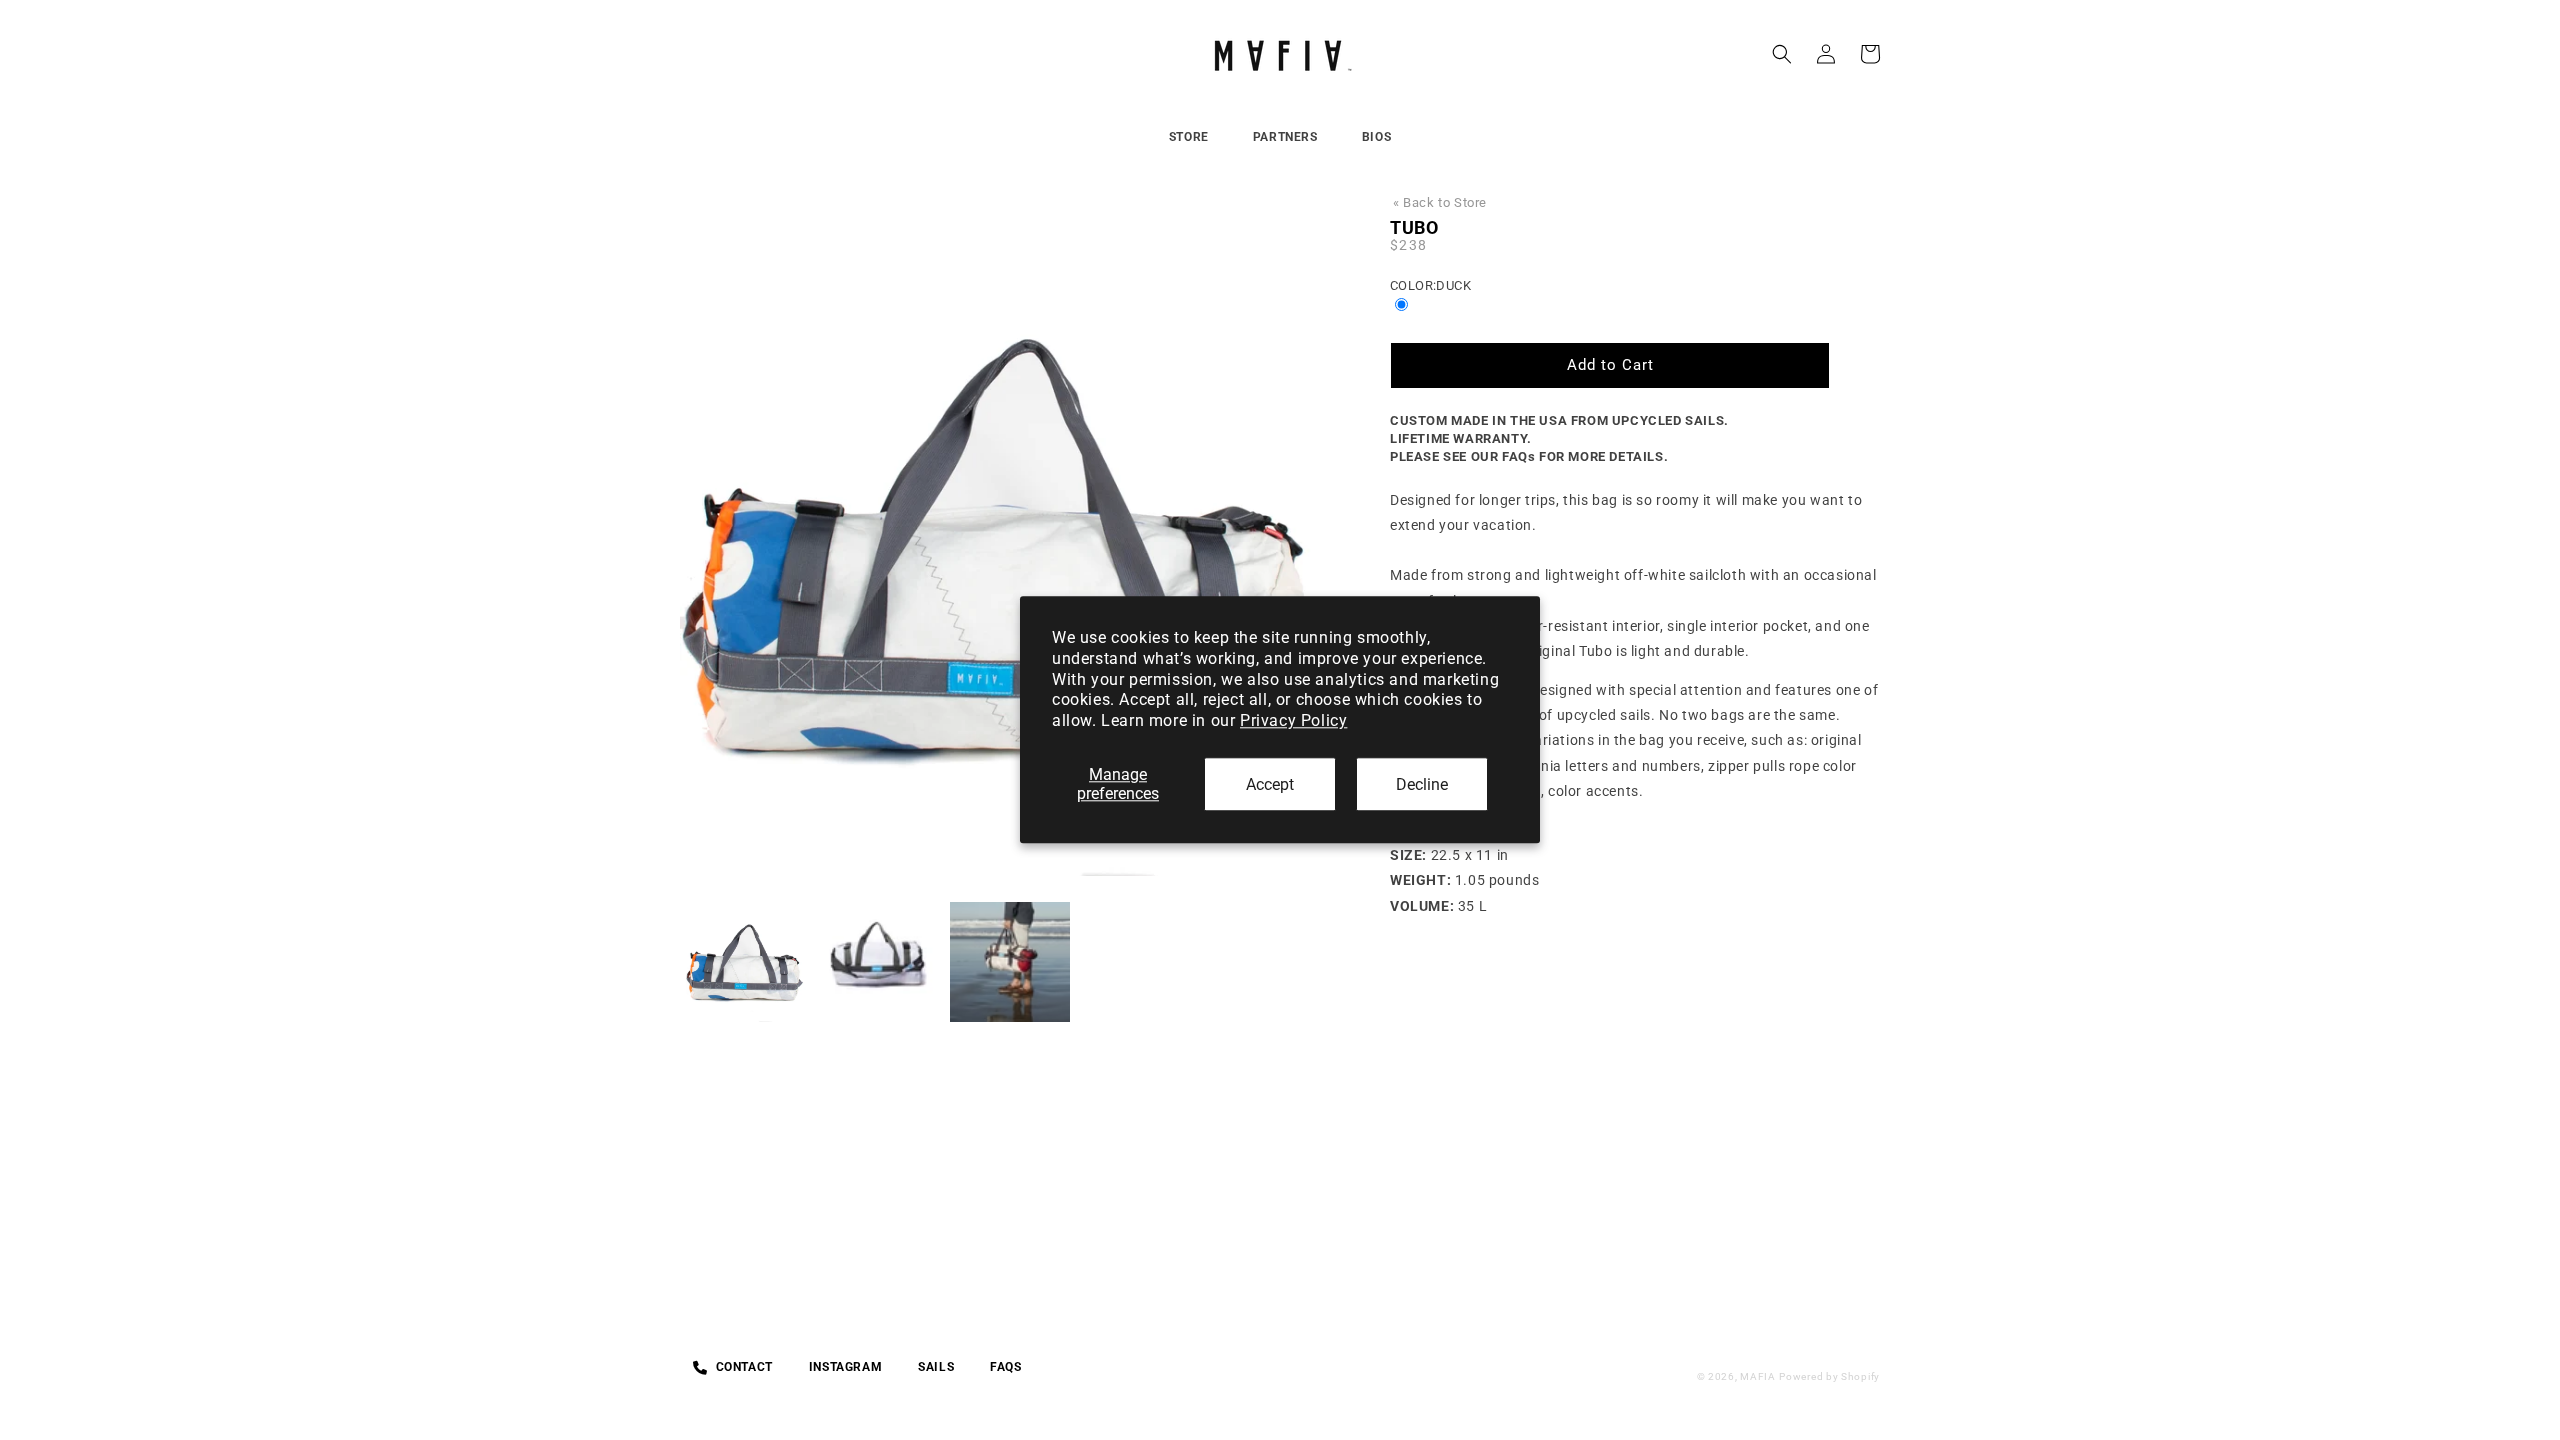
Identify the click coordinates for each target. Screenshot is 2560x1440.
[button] (1782, 54)
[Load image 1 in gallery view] (746, 962)
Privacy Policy (1293, 720)
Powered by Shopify (1829, 1376)
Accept (1270, 784)
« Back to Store (1440, 202)
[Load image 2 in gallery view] (878, 962)
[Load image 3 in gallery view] (1010, 962)
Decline (1422, 784)
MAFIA (1758, 1376)
